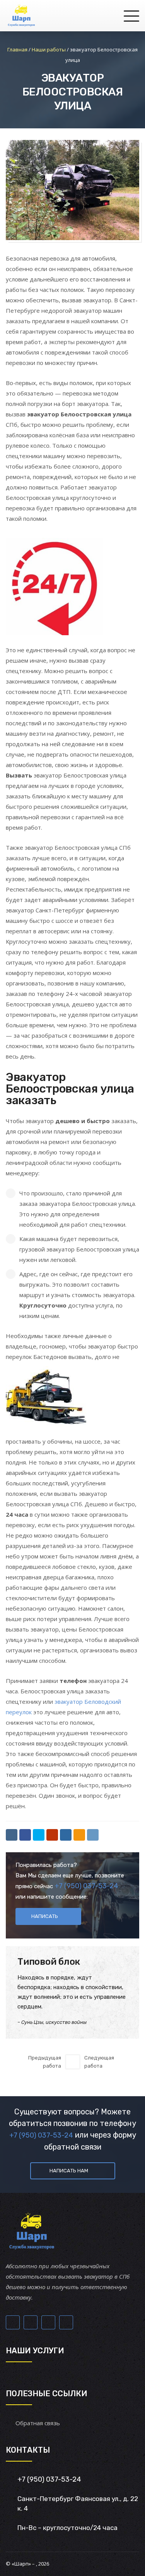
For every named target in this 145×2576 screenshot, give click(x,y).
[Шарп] (21, 15)
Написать (45, 1916)
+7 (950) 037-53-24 (86, 1886)
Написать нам (69, 2171)
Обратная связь (38, 2423)
